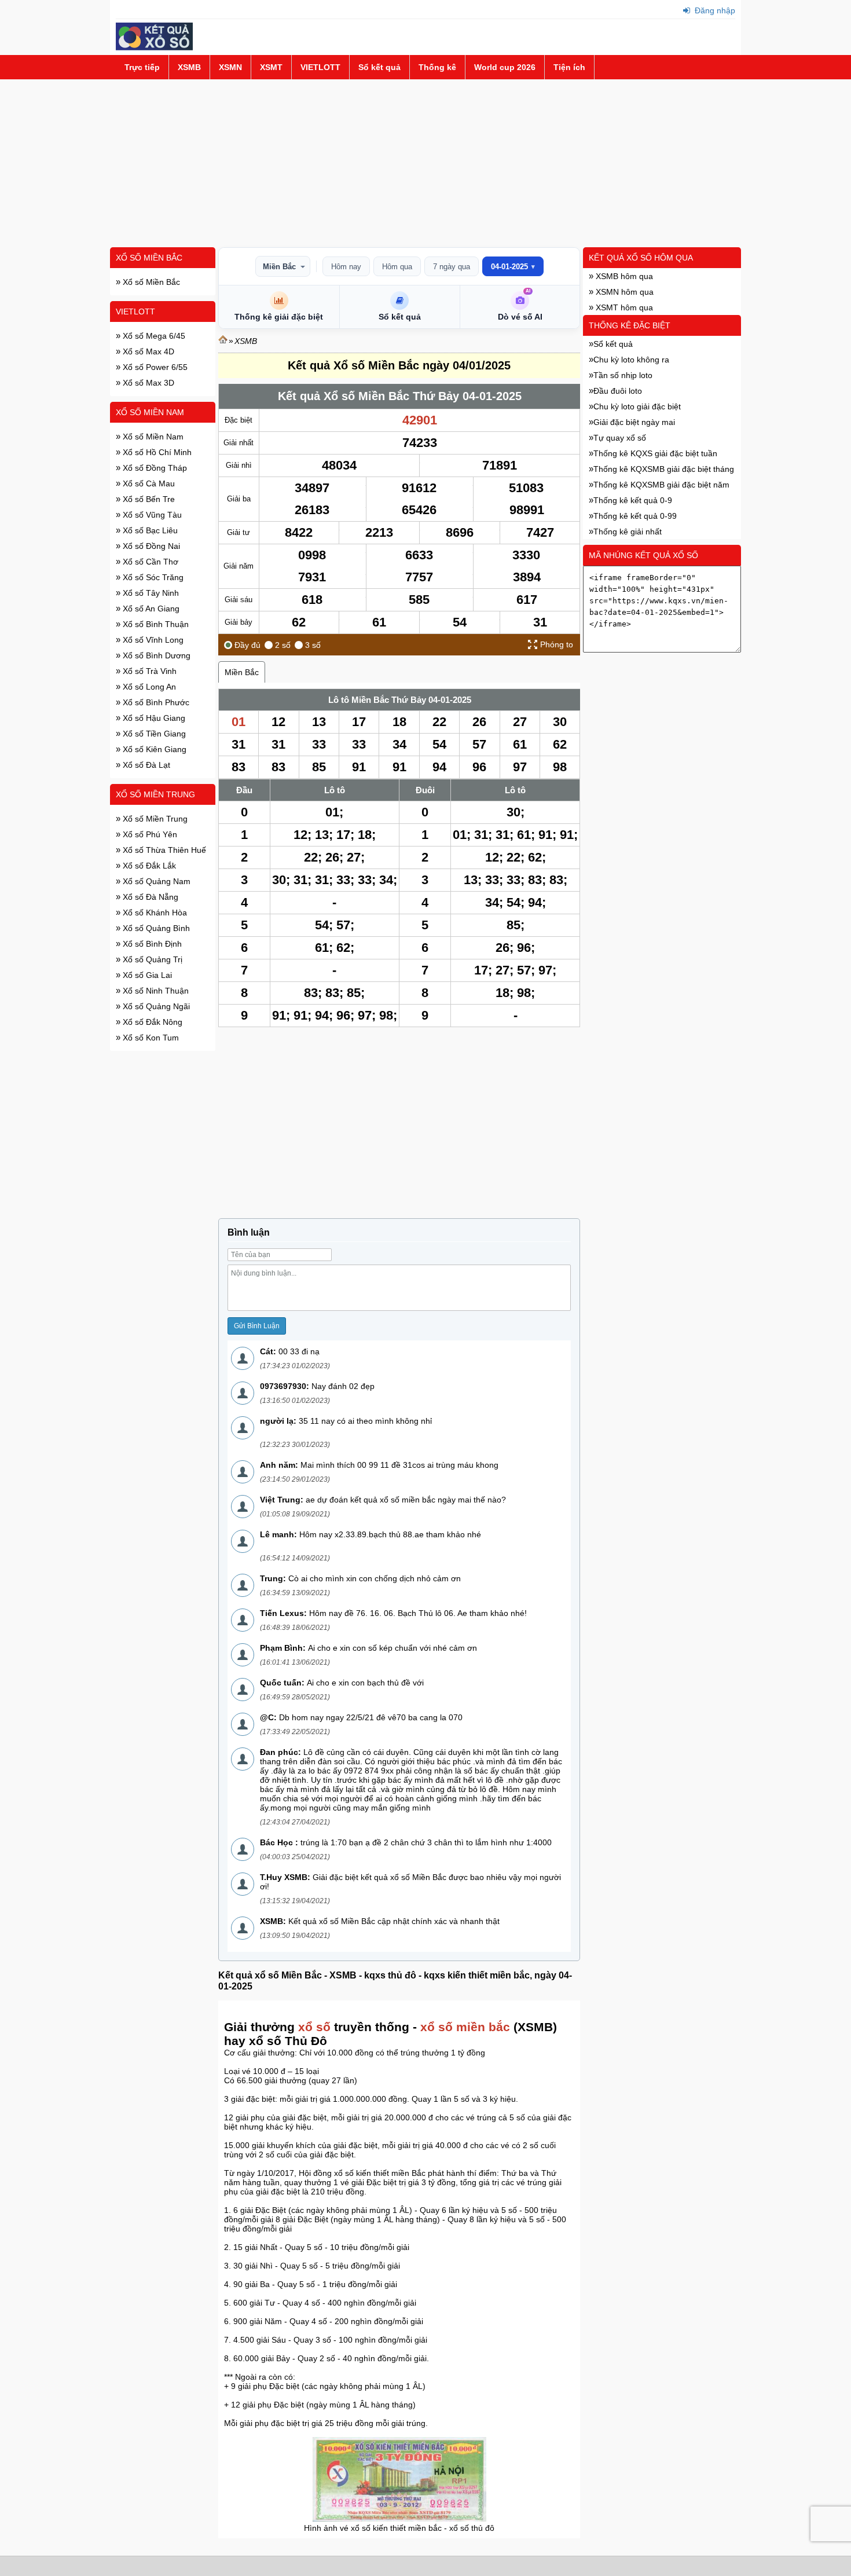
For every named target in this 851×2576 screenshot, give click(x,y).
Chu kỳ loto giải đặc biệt (637, 406)
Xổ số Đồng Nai (150, 546)
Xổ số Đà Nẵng (149, 897)
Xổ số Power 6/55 (154, 367)
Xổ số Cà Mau (148, 483)
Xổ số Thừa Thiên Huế (163, 850)
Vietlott (135, 312)
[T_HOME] (223, 341)
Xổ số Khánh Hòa (154, 913)
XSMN (230, 67)
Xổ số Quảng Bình (155, 928)
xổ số (314, 2027)
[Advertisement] (425, 163)
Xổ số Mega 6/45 (153, 336)
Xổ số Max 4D (147, 351)
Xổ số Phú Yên (149, 834)
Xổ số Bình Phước (155, 702)
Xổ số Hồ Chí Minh (156, 452)
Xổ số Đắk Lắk (148, 866)
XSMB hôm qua (623, 276)
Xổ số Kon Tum (150, 1038)
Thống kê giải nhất (628, 532)
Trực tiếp (142, 67)
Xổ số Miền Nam (150, 412)
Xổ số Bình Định (151, 944)
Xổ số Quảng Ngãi (155, 1006)
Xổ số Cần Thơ (149, 562)
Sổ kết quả (379, 67)
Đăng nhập (714, 10)
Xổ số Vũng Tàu (151, 515)
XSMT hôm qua (623, 307)
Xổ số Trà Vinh (148, 671)
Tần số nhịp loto (623, 375)
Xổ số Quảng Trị (151, 959)
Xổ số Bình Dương (155, 655)
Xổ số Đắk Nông (151, 1022)
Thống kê (437, 67)
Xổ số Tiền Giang (153, 734)
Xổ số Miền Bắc (149, 258)
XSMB (189, 67)
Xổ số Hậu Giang (153, 718)
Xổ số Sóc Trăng (152, 577)
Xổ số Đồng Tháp (154, 468)
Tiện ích (569, 67)
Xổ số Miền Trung (155, 794)
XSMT (271, 67)
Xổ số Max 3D (147, 383)
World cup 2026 (505, 67)
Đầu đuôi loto (618, 391)
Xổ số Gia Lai (146, 975)
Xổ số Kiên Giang (153, 749)
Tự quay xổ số (620, 438)
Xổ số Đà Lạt (145, 765)
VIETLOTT (320, 67)
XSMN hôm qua (623, 292)
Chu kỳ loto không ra (631, 360)
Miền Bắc (279, 267)
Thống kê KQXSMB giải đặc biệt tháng (664, 469)
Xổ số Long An (148, 687)
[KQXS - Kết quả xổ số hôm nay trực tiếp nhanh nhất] (154, 47)
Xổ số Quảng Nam (155, 881)
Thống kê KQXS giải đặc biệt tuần (655, 453)
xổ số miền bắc (465, 2027)
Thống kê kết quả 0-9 (633, 500)
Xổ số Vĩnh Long (152, 640)
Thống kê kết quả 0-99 (635, 516)
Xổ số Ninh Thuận (155, 991)
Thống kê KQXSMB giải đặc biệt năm (661, 485)
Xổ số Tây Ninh (150, 593)
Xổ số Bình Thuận (155, 624)
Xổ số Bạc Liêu (149, 530)
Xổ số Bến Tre (148, 499)
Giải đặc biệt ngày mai (634, 422)
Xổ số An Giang (150, 609)
